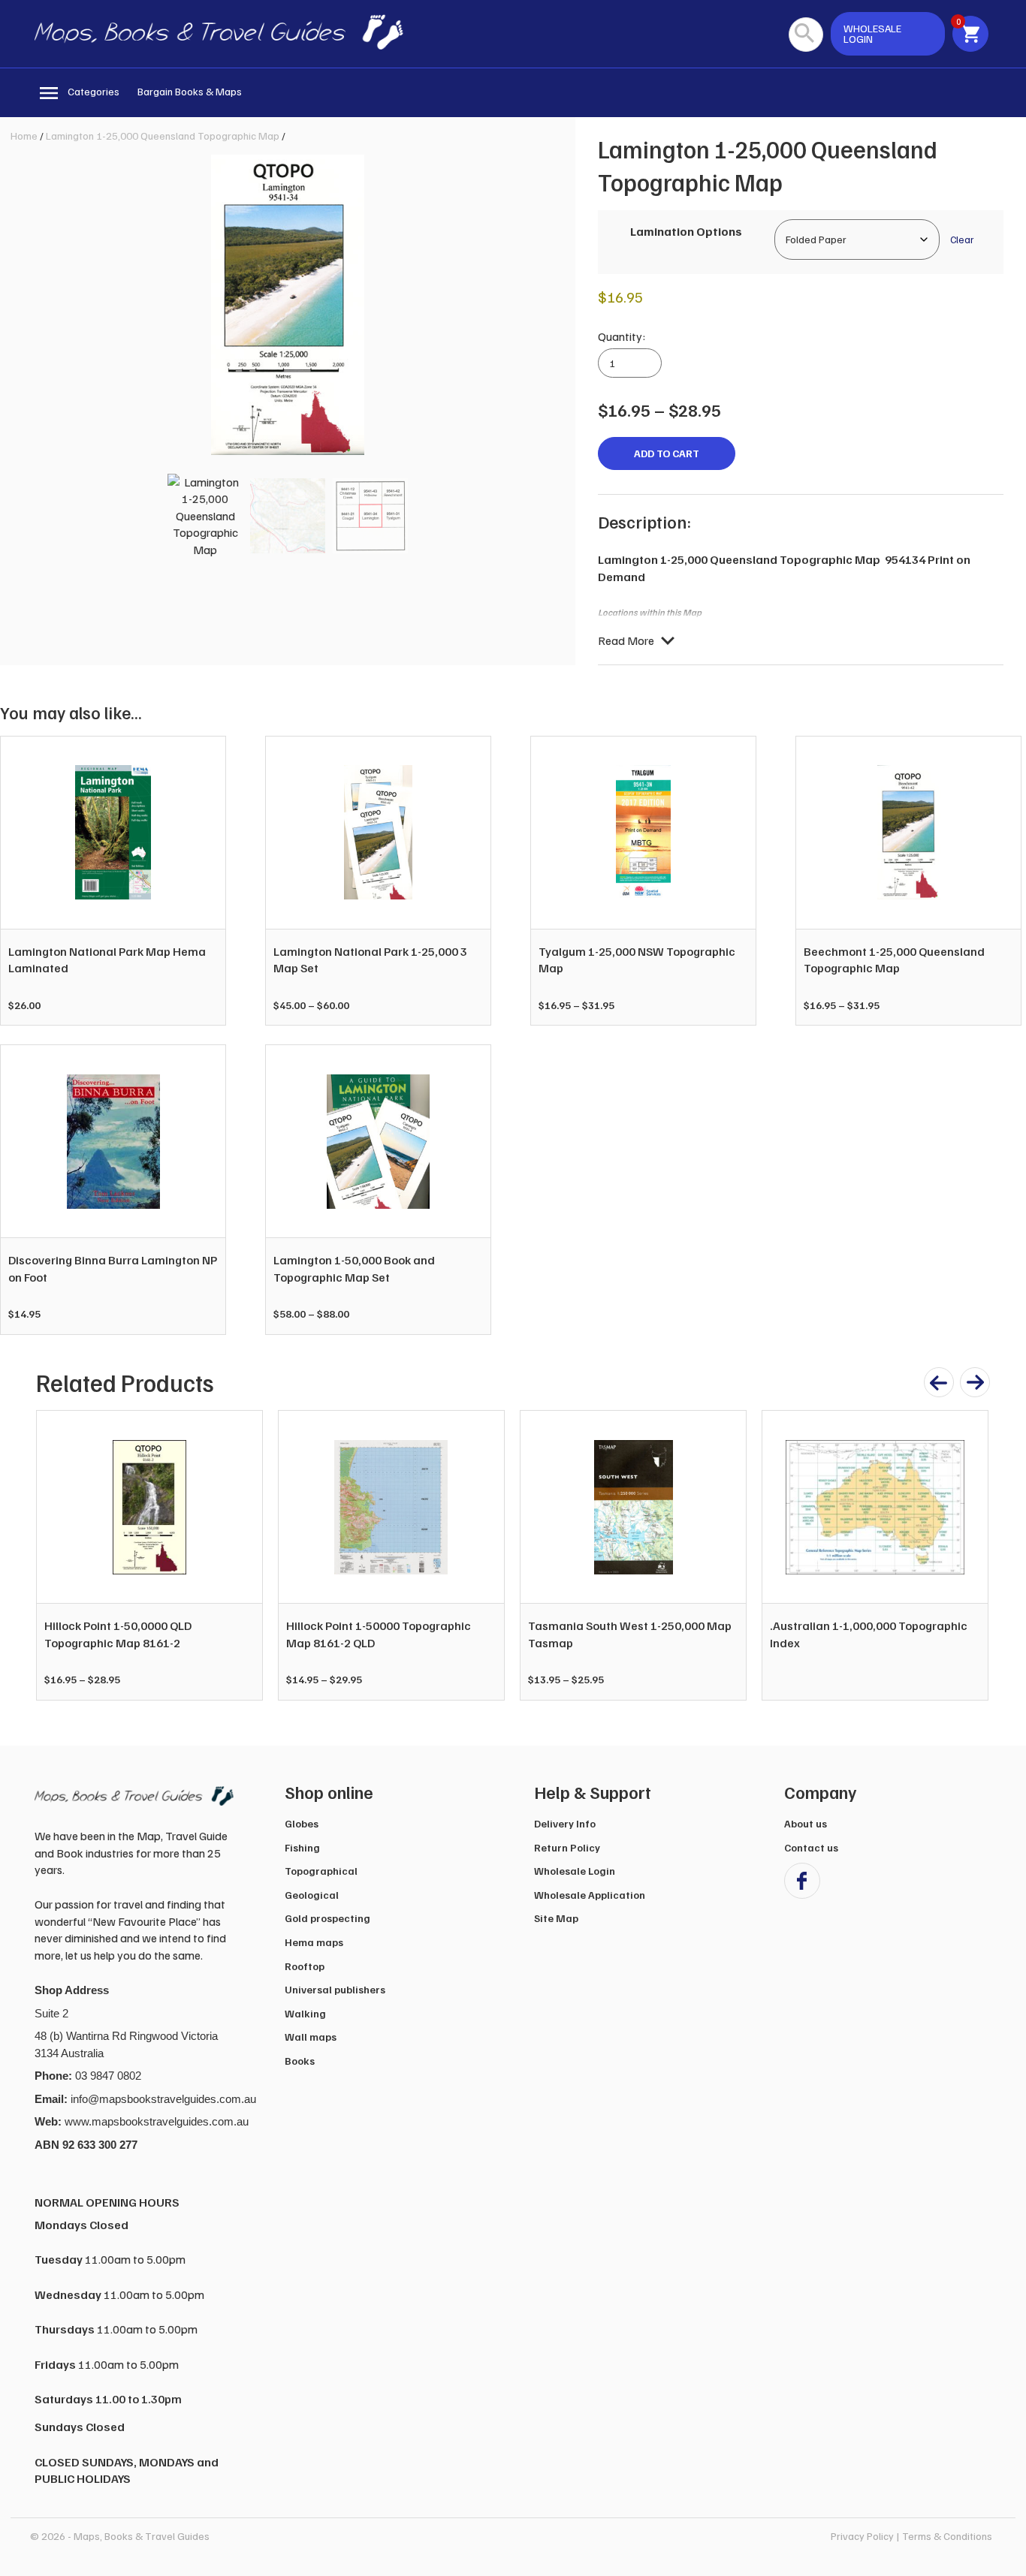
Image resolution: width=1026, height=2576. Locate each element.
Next (969, 1556)
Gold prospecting (327, 1918)
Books (300, 2061)
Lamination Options (686, 231)
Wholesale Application (590, 1895)
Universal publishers (335, 1989)
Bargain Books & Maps (190, 91)
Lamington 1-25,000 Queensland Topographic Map (163, 136)
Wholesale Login (575, 1871)
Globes (302, 1823)
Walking (305, 2013)
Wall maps (311, 2037)
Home (24, 136)
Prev (56, 1556)
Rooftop (305, 1966)
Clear (962, 239)
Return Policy (567, 1847)
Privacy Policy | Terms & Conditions (911, 2536)
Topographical (321, 1871)
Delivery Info (565, 1823)
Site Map (556, 1918)
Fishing (302, 1847)
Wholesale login (872, 33)
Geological (312, 1895)
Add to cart (667, 453)
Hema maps (314, 1942)
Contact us (811, 1847)
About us (806, 1823)
